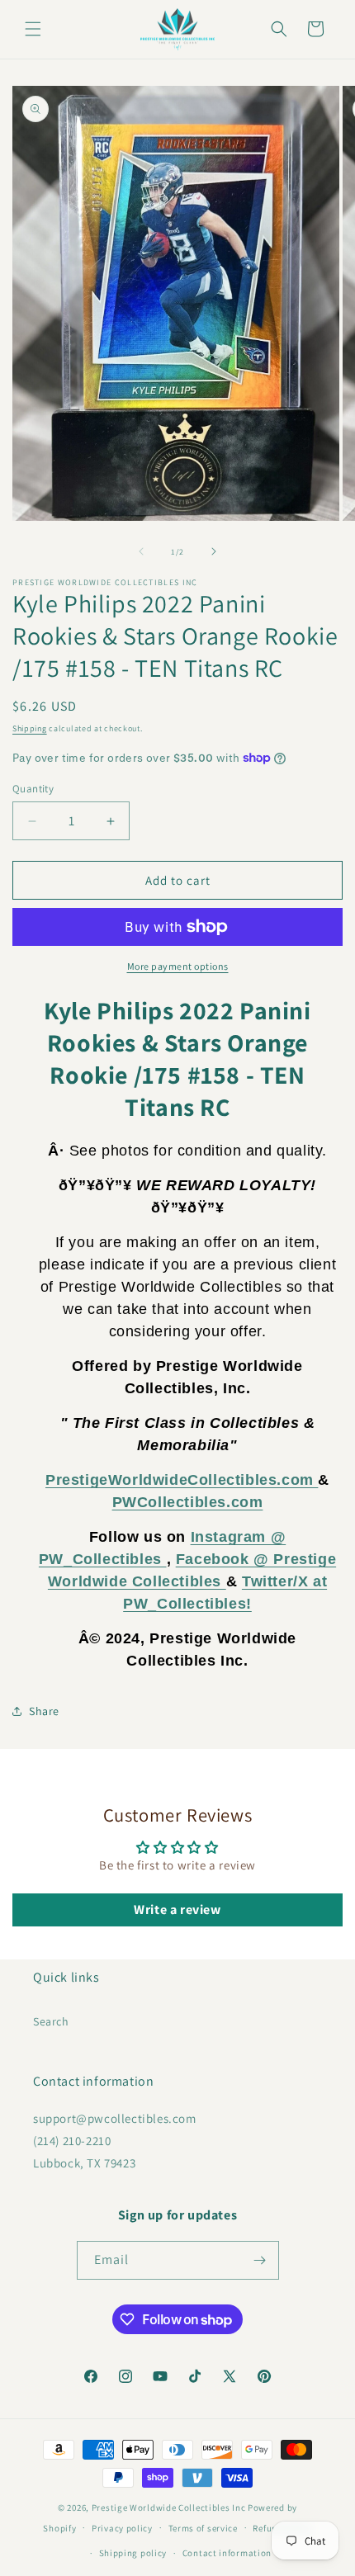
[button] (33, 29)
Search (51, 2021)
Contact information (227, 2553)
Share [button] (44, 1711)
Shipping (30, 728)
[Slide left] (141, 551)
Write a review (177, 1910)
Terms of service (203, 2528)
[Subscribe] (260, 2260)
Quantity (33, 789)
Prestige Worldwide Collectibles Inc (169, 2507)
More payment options (178, 966)
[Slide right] (214, 551)
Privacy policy (122, 2528)
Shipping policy (133, 2553)
